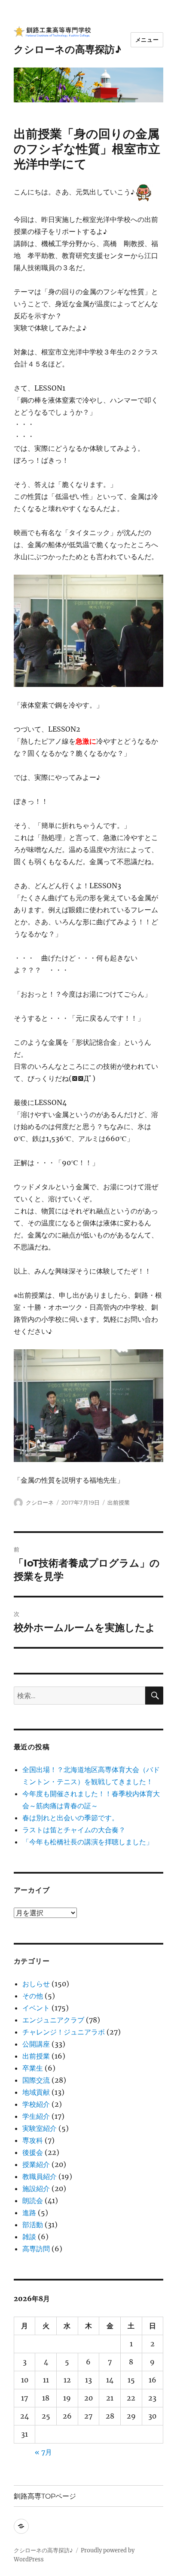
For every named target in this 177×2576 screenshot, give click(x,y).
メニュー (147, 40)
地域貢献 (36, 2092)
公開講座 (36, 2044)
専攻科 (33, 2140)
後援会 (33, 2152)
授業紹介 (36, 2164)
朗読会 (33, 2201)
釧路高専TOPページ (45, 2496)
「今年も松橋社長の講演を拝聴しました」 (88, 1842)
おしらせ (36, 1984)
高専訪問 (36, 2249)
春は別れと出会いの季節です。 (70, 1818)
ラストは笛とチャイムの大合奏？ (74, 1830)
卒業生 (33, 2068)
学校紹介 (36, 2104)
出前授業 (119, 1502)
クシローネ (40, 1502)
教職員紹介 (40, 2176)
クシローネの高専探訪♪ (67, 49)
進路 (29, 2213)
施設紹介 (36, 2188)
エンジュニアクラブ (53, 2020)
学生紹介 (36, 2116)
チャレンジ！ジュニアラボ (64, 2032)
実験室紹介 (40, 2128)
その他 (33, 1996)
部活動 (33, 2225)
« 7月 (43, 2452)
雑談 (29, 2237)
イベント (36, 2008)
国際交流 (36, 2080)
